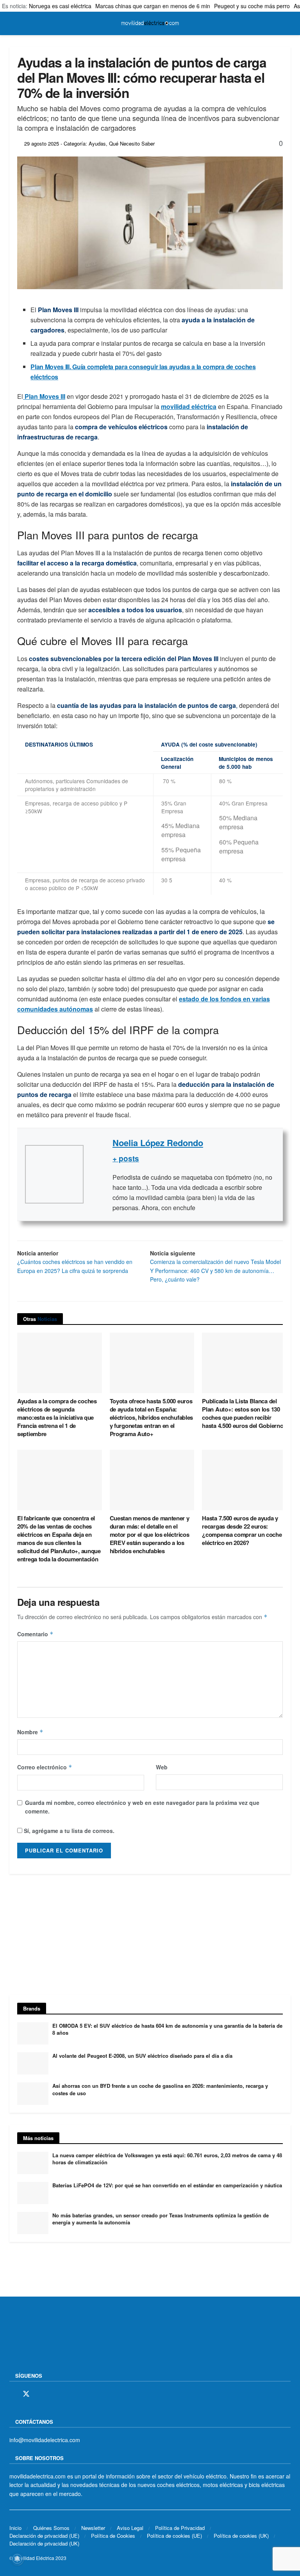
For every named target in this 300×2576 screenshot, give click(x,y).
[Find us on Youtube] (67, 2394)
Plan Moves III (44, 396)
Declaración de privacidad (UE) (44, 2536)
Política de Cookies (113, 2536)
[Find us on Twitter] (26, 2394)
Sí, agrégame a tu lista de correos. (68, 1831)
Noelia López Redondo (158, 1143)
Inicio (15, 2528)
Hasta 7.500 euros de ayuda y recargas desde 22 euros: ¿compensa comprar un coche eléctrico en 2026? (242, 1530)
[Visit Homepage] (150, 23)
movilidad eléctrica (189, 406)
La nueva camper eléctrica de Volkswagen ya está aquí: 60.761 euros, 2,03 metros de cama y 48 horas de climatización (167, 2159)
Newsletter (93, 2528)
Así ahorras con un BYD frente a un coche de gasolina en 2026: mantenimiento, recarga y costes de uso (160, 2089)
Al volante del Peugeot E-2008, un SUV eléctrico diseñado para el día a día (142, 2056)
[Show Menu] (13, 23)
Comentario (35, 1634)
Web (162, 1767)
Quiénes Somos (51, 2528)
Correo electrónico (45, 1767)
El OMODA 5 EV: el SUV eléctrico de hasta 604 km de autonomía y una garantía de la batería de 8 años (167, 2029)
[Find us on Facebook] (12, 2394)
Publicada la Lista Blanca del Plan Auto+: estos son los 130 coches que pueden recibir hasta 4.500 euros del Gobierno (243, 1413)
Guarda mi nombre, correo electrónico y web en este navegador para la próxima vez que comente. (142, 1807)
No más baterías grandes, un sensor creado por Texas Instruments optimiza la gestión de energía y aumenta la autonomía (161, 2219)
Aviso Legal (130, 2528)
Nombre (30, 1732)
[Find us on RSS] (54, 2394)
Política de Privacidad (180, 2528)
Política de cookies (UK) (241, 2536)
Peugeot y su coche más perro (252, 6)
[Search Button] (287, 23)
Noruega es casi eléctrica (60, 6)
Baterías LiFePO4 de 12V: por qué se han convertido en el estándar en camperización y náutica (167, 2185)
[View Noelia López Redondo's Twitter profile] (98, 1174)
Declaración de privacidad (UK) (44, 2543)
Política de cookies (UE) (174, 2536)
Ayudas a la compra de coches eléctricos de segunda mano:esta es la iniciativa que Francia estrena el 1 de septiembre (57, 1417)
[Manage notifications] (17, 2559)
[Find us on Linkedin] (80, 2394)
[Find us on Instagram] (40, 2394)
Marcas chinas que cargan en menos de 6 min (153, 6)
